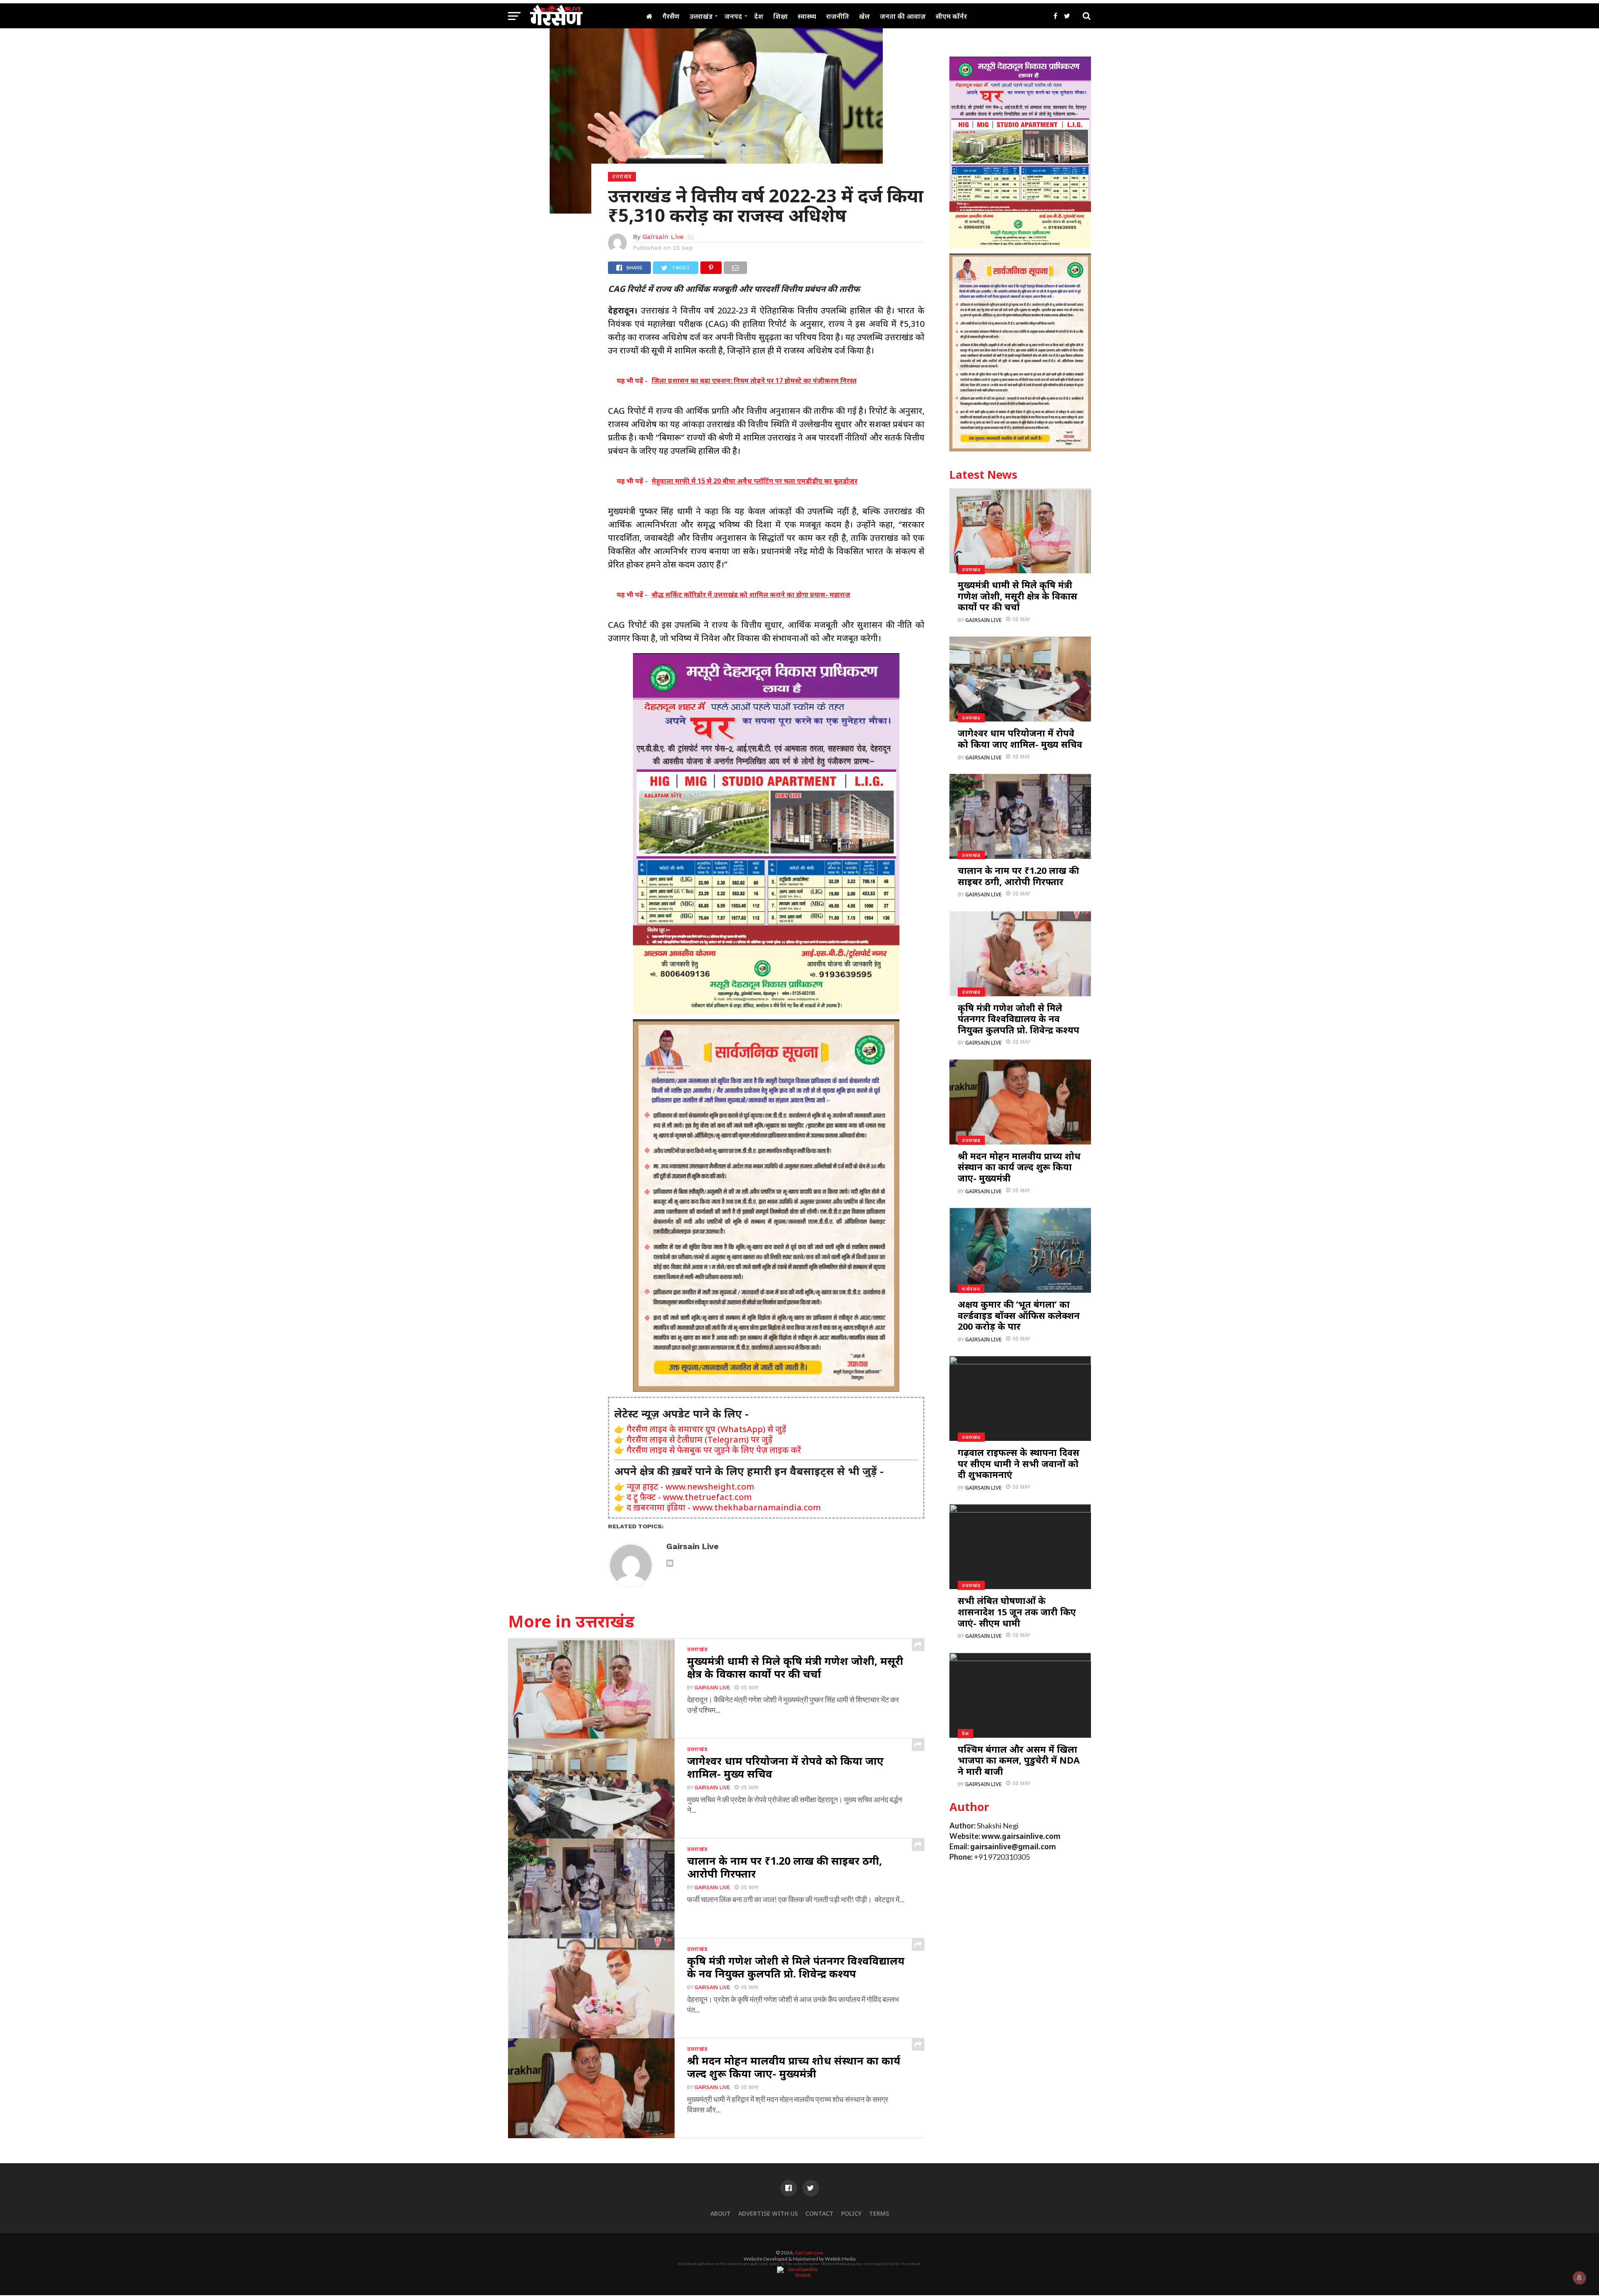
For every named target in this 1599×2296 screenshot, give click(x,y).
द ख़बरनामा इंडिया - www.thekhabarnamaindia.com (724, 1507)
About (721, 2213)
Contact (819, 2213)
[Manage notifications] (1579, 2278)
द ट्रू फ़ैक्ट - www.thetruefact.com (689, 1497)
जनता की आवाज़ (903, 16)
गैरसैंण (671, 16)
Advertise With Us (768, 2213)
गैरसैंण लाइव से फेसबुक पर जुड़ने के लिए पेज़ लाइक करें (714, 1450)
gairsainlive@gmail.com (1013, 1847)
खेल (864, 16)
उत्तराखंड (701, 16)
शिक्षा (781, 16)
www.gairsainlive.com (1021, 1836)
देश (759, 16)
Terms (879, 2213)
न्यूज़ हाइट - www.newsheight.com (690, 1486)
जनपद (733, 16)
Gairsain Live (663, 237)
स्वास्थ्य (807, 16)
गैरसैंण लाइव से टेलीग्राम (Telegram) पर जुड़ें (700, 1439)
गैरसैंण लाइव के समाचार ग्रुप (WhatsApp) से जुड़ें (706, 1429)
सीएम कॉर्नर (951, 16)
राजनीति (838, 16)
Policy (851, 2213)
